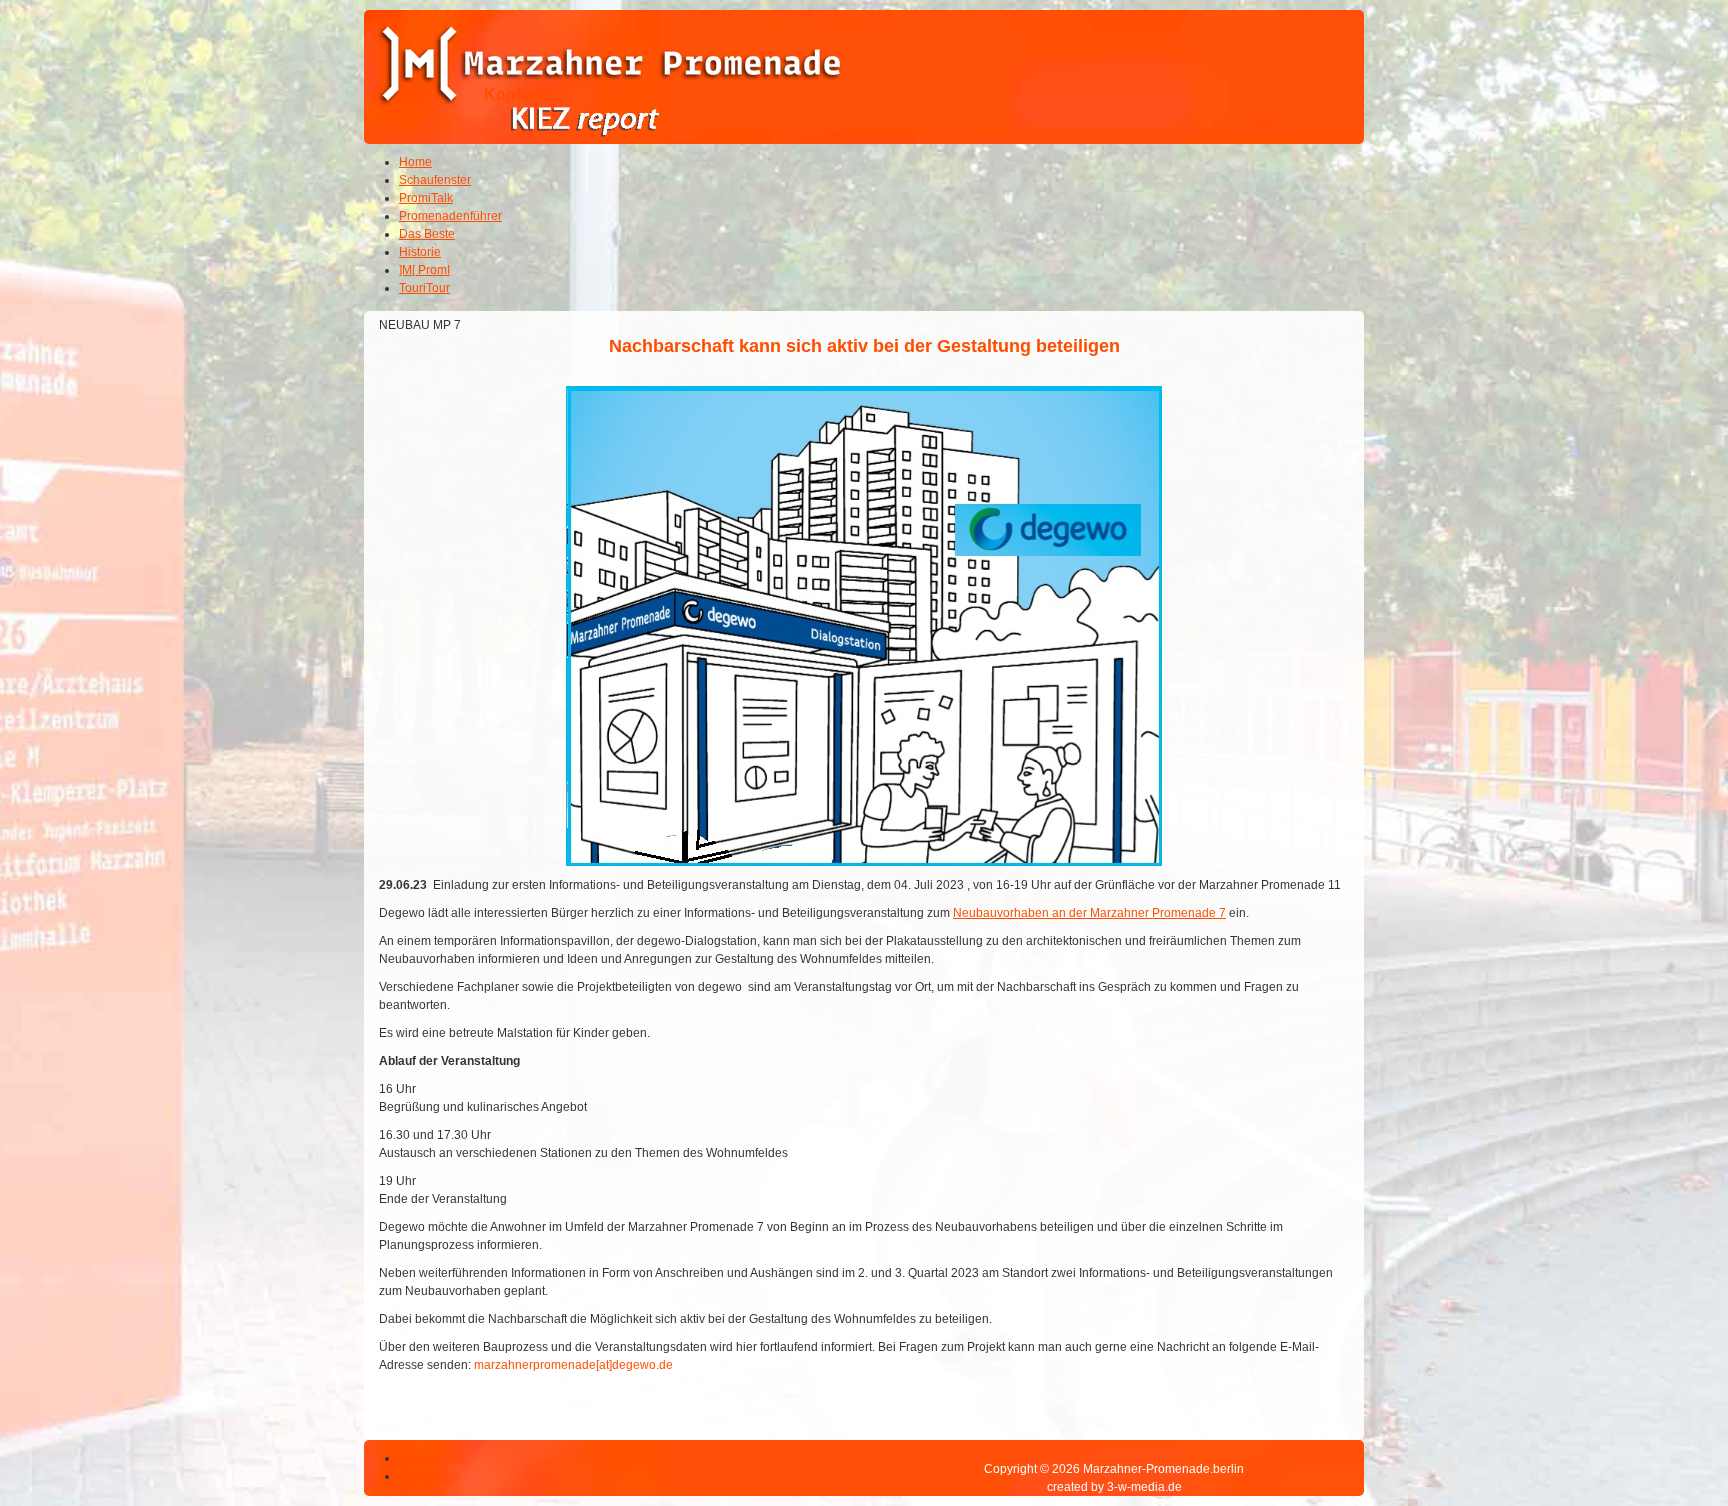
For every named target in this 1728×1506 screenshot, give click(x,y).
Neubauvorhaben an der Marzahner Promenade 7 (1089, 913)
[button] (1658, 1436)
